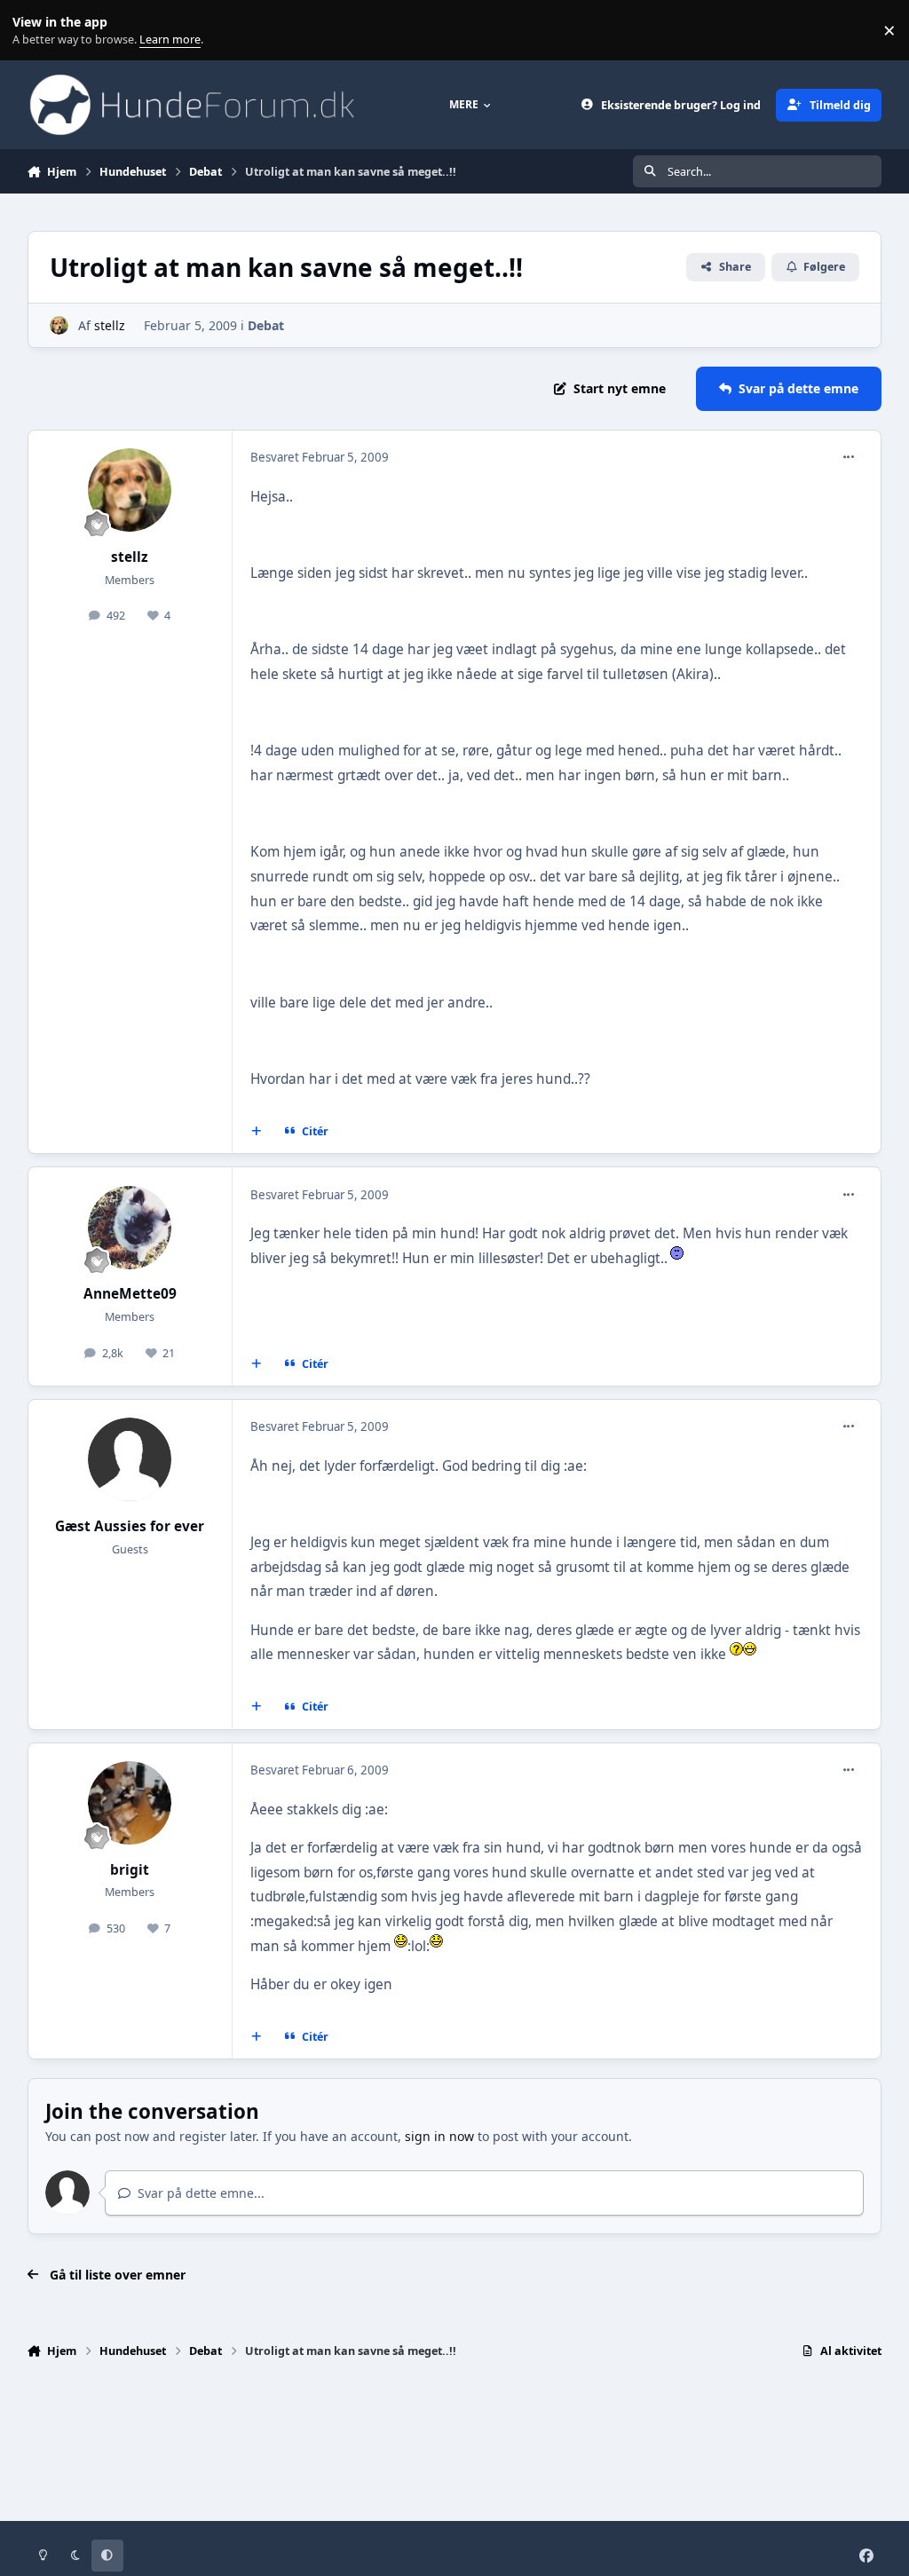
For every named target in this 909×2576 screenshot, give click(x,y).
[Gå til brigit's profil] (130, 1803)
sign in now (439, 2136)
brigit (130, 1870)
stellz (110, 325)
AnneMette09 (130, 1294)
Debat (266, 325)
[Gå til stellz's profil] (59, 325)
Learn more (34, 31)
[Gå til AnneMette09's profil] (130, 1228)
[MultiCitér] (256, 1132)
